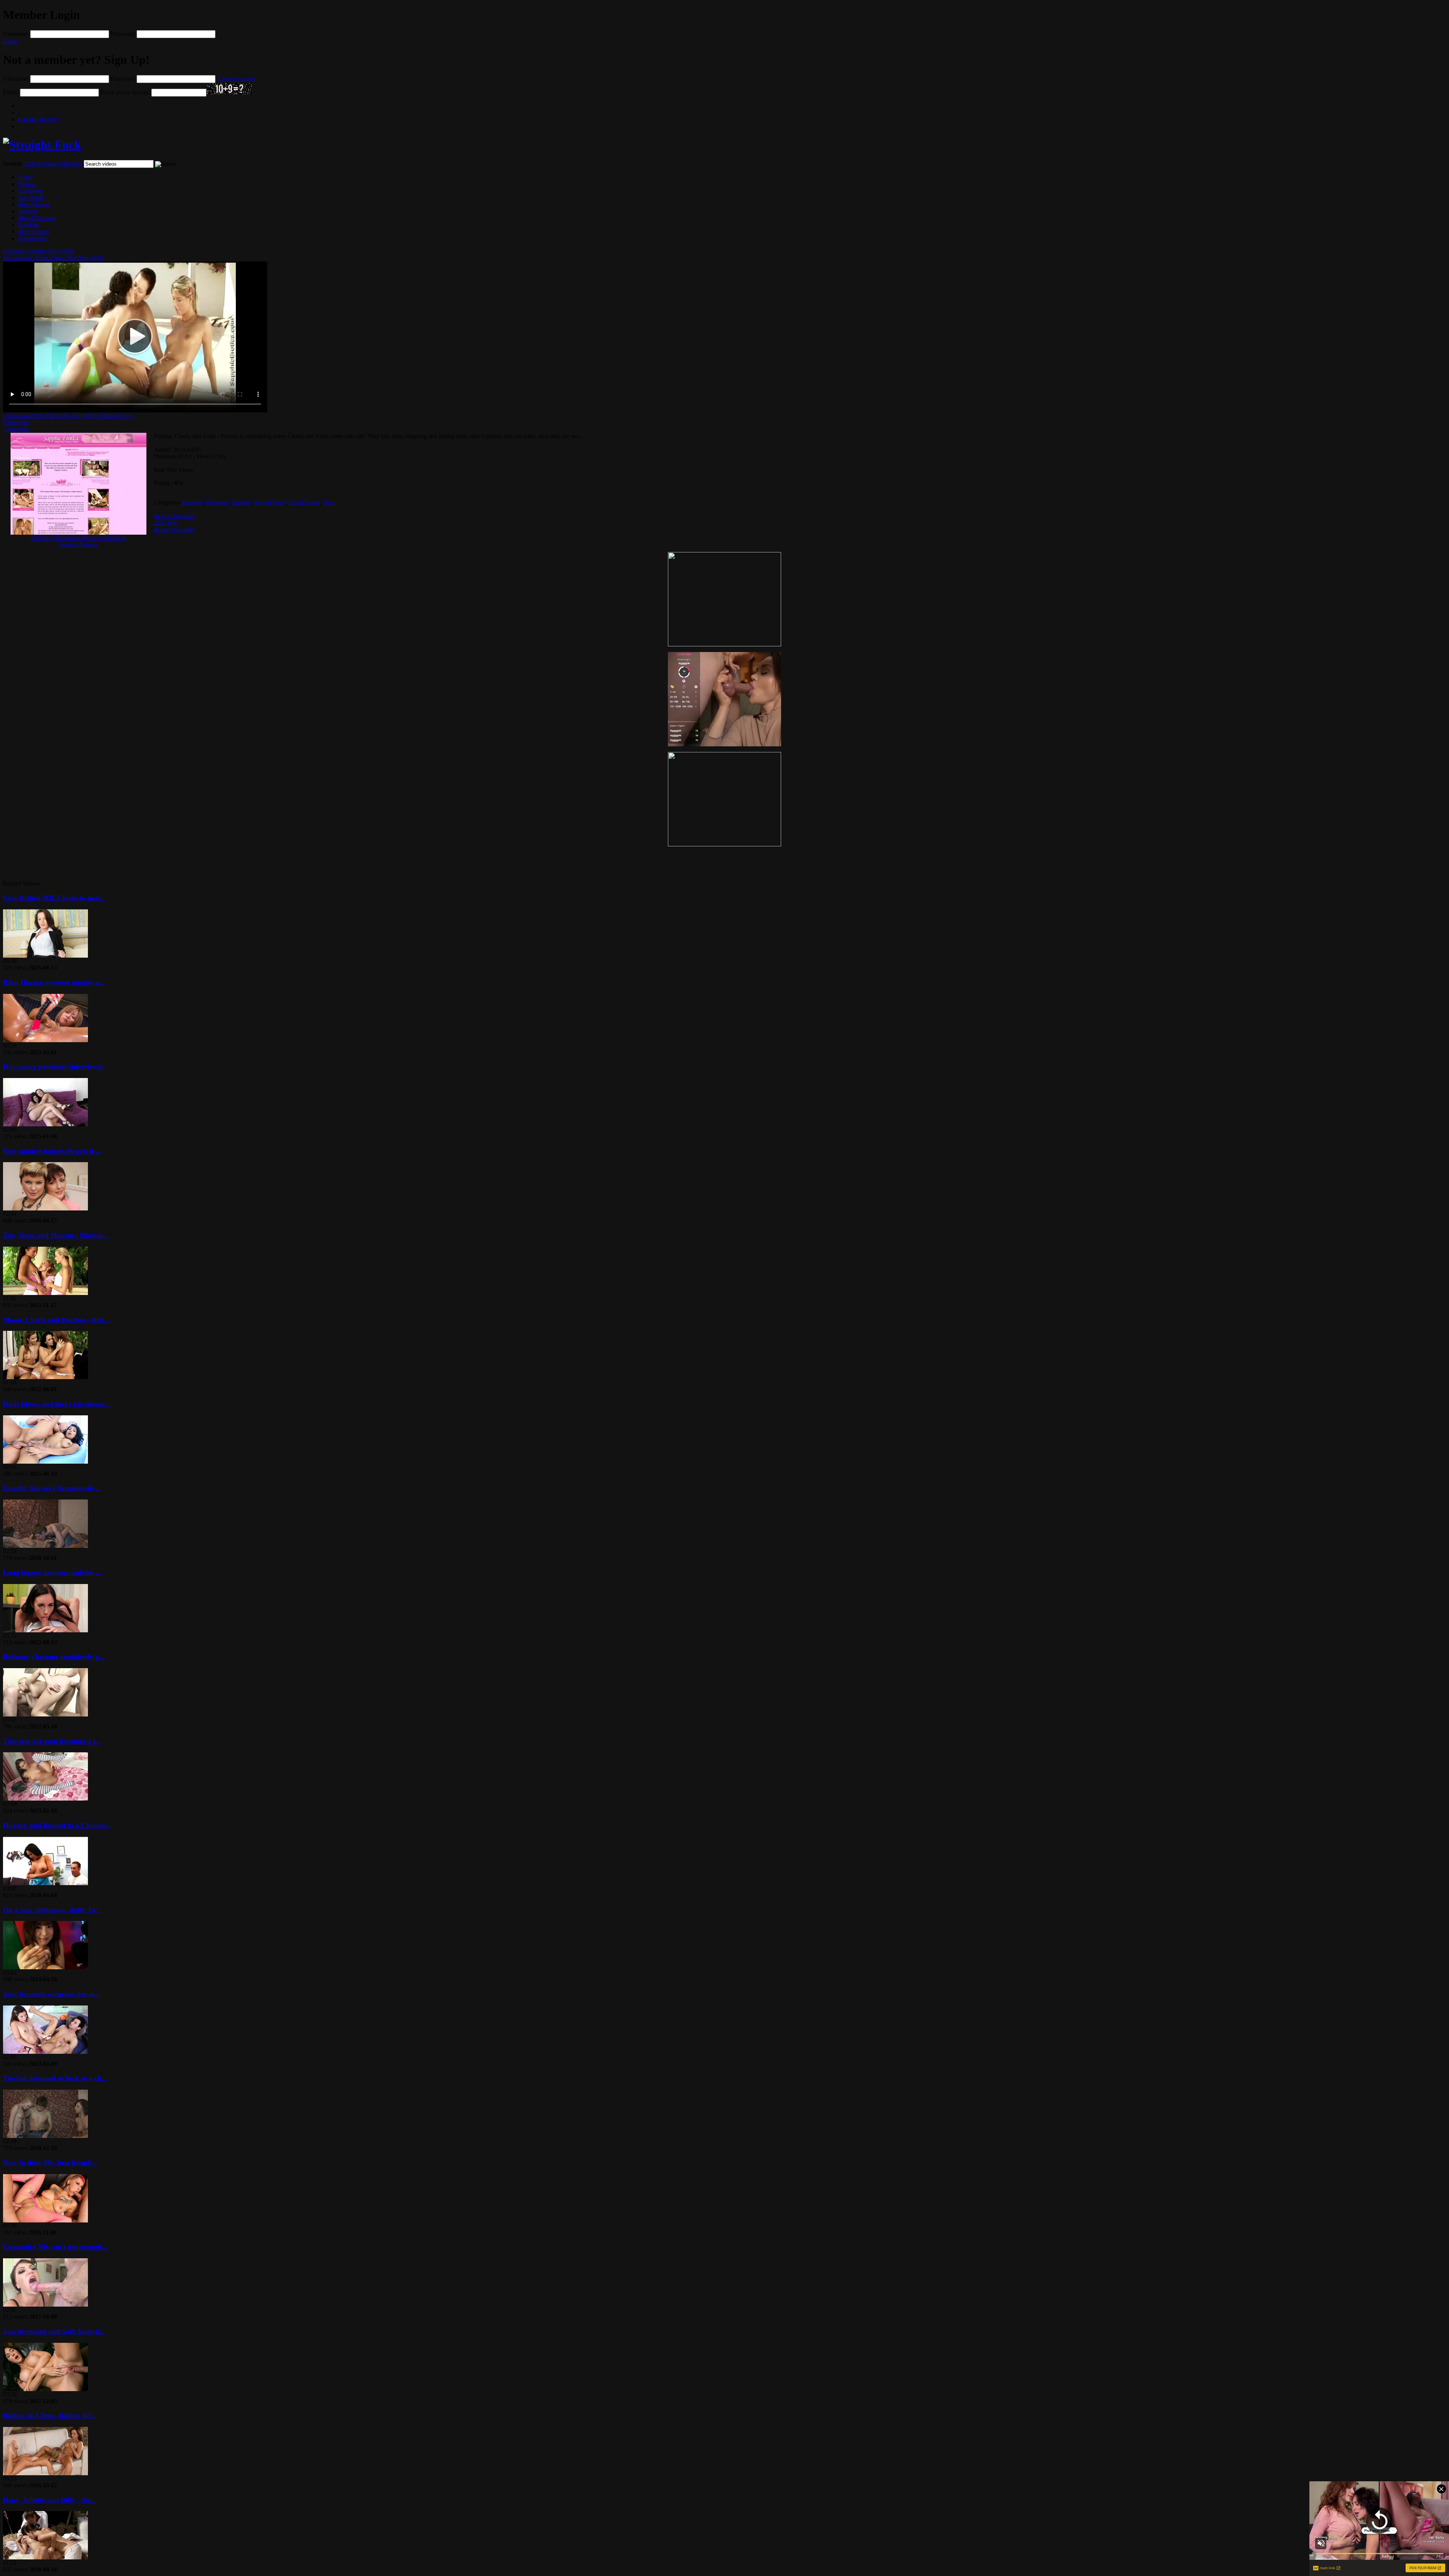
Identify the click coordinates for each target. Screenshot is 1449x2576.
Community (32, 238)
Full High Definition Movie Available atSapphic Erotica (78, 541)
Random (28, 225)
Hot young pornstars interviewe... (55, 1067)
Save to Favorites (175, 516)
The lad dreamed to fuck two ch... (55, 2078)
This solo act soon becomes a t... (52, 1741)
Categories (31, 191)
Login (10, 41)
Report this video (174, 530)
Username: (16, 34)
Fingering (217, 502)
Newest (27, 184)
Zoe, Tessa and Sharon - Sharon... (56, 1235)
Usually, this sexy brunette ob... (51, 1488)
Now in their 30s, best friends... (51, 2163)
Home (25, 177)
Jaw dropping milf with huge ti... (54, 2331)
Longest (28, 211)
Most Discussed (37, 218)
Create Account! (236, 79)
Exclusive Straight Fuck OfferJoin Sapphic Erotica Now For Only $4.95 (54, 255)
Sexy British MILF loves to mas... (54, 898)
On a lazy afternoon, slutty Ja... (52, 1910)
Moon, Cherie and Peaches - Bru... (56, 1320)
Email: (11, 92)
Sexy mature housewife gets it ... (52, 1151)
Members (71, 164)
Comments (16, 429)
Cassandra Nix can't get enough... (55, 2247)
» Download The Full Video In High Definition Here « (68, 416)
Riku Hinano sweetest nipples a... (54, 982)
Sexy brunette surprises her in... (52, 1994)
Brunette (192, 502)
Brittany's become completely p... (54, 1657)
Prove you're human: (125, 92)
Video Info (16, 422)
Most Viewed (34, 204)
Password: (123, 34)
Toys (329, 502)
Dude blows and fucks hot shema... (57, 1404)
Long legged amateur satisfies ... (52, 1573)
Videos (32, 164)
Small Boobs (305, 502)
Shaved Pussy (270, 502)
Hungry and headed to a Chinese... (57, 1825)
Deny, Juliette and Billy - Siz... (49, 2500)
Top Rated (31, 198)
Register (39, 119)
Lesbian (241, 502)
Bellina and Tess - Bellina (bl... (50, 2415)
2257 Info (166, 523)
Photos (50, 164)
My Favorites (34, 231)
